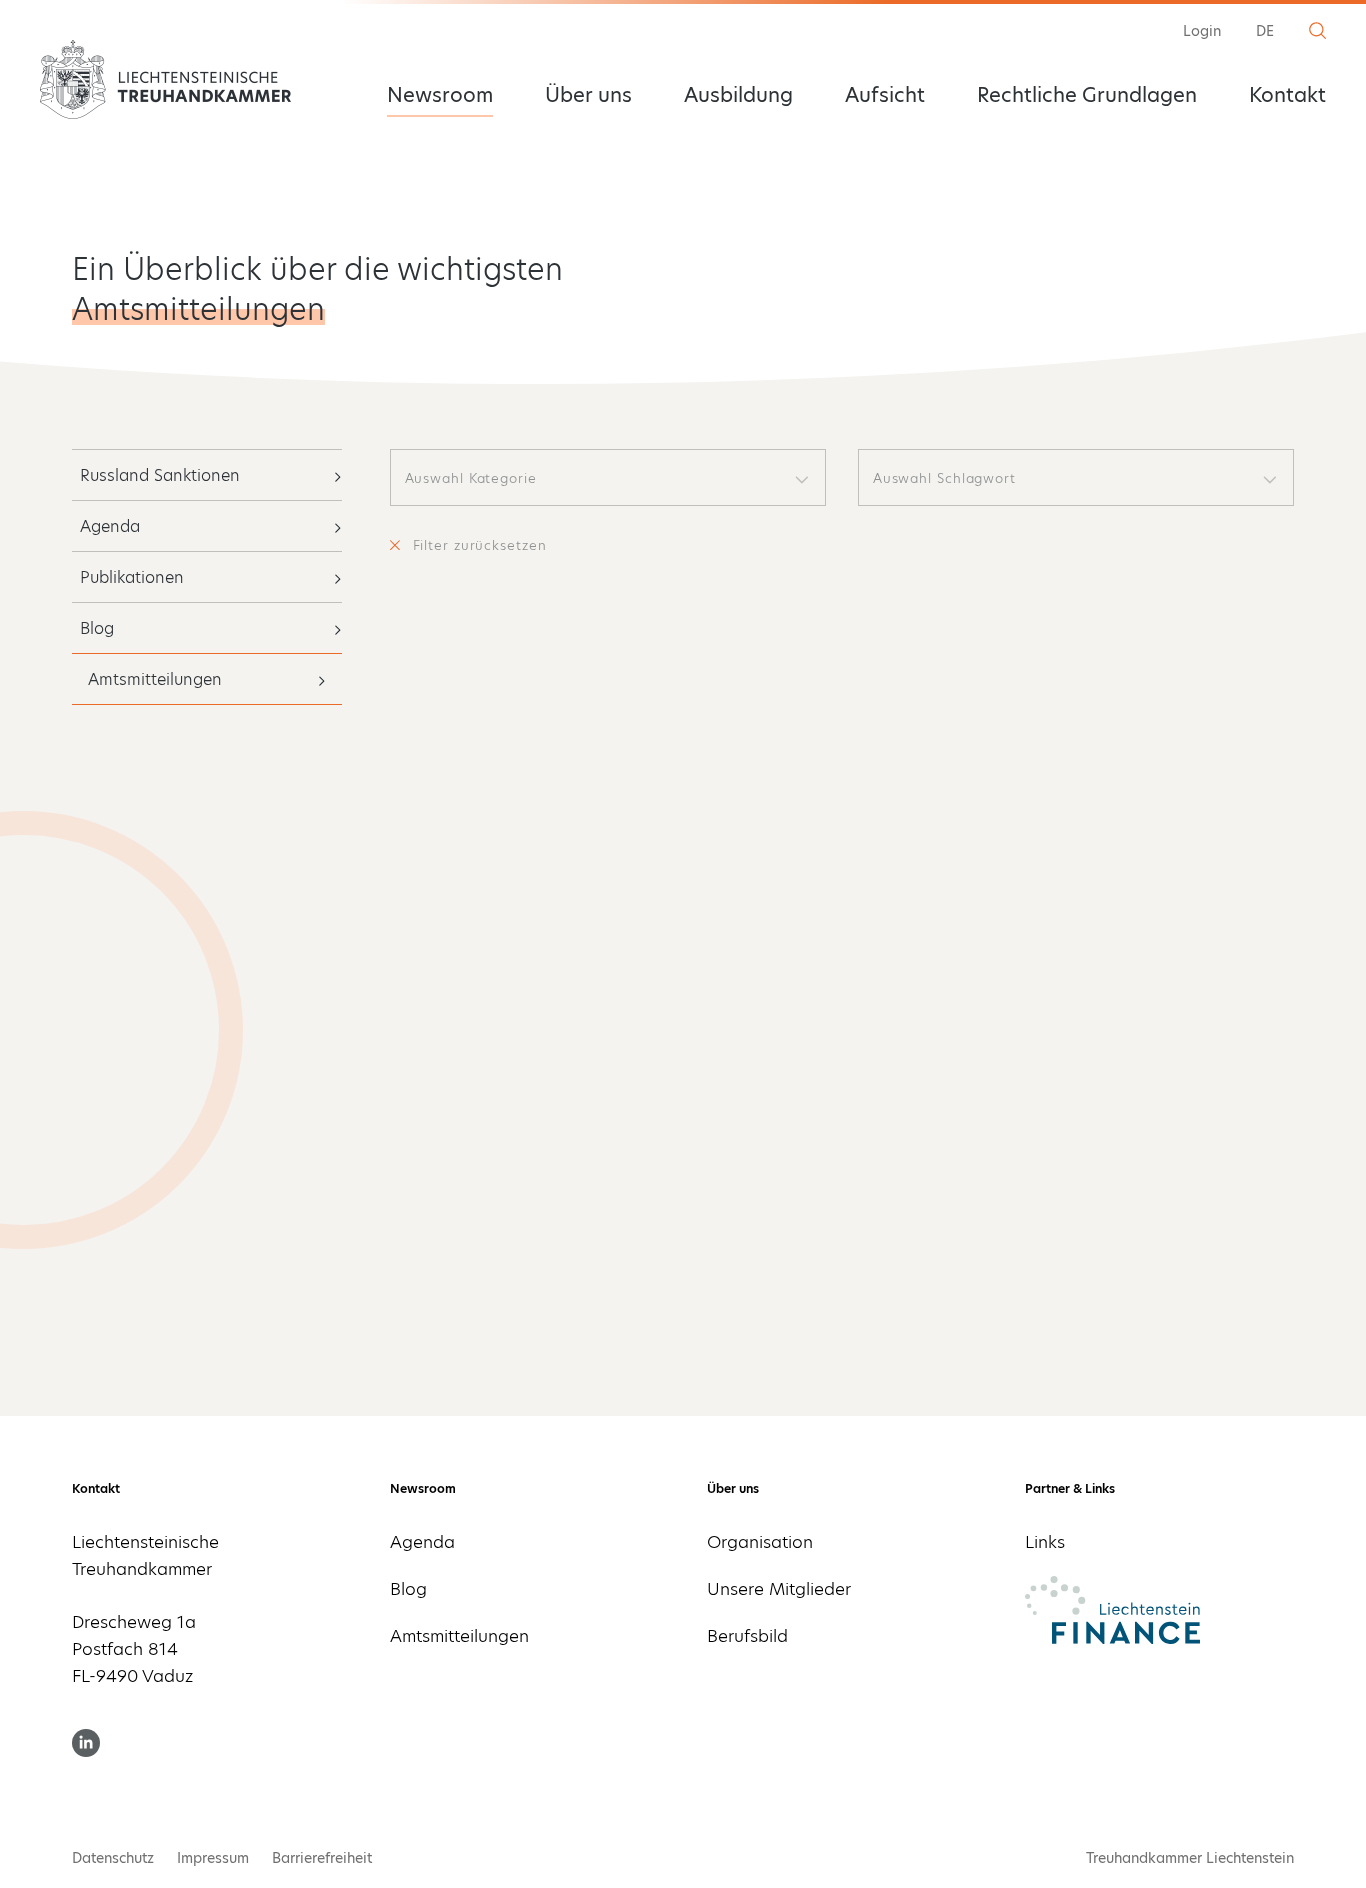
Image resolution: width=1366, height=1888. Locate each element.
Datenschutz (113, 1858)
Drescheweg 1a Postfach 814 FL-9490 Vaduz (134, 1649)
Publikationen (132, 577)
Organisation (760, 1542)
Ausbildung (738, 95)
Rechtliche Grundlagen (1087, 95)
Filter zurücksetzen (480, 545)
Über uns (588, 95)
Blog (97, 628)
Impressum (213, 1858)
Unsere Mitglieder (779, 1589)
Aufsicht (885, 95)
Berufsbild (747, 1636)
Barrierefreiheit (322, 1858)
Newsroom (440, 95)
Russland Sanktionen (160, 475)
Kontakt (1287, 95)
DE (1265, 31)
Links (1045, 1542)
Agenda (110, 526)
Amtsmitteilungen (155, 679)
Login (1202, 31)
